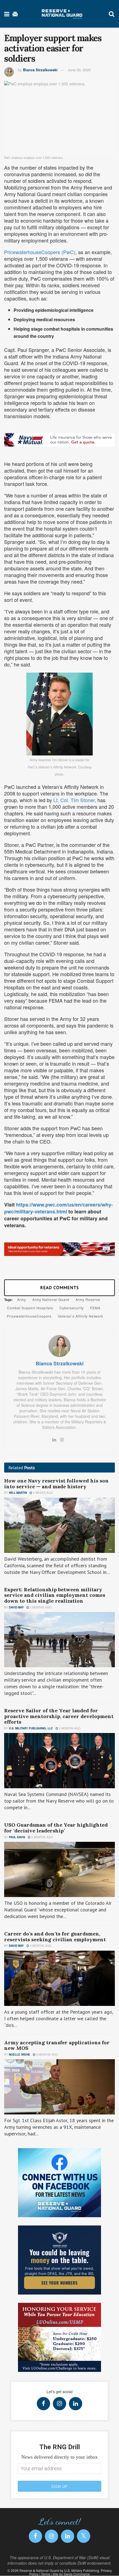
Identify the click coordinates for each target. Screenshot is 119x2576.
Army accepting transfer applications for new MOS (57, 2045)
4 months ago (42, 1837)
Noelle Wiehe (20, 2055)
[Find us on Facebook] (43, 2404)
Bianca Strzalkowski (40, 70)
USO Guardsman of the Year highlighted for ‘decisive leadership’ (56, 1828)
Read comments (59, 1287)
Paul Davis (17, 1837)
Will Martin (18, 1493)
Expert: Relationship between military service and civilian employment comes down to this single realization (55, 1595)
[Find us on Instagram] (59, 2404)
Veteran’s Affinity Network (81, 1316)
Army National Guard (51, 1299)
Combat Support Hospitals (30, 1308)
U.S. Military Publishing (82, 2570)
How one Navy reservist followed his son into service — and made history (56, 1484)
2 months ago (40, 1607)
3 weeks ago (42, 1493)
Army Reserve (88, 1299)
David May (16, 1607)
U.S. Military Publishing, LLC (31, 1728)
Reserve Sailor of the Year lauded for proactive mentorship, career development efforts (59, 1716)
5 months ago (40, 1946)
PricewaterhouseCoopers (29, 1316)
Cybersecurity (72, 1308)
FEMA (95, 1308)
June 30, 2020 (79, 70)
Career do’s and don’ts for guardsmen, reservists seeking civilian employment (55, 1937)
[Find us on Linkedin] (76, 2404)
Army (22, 1299)
